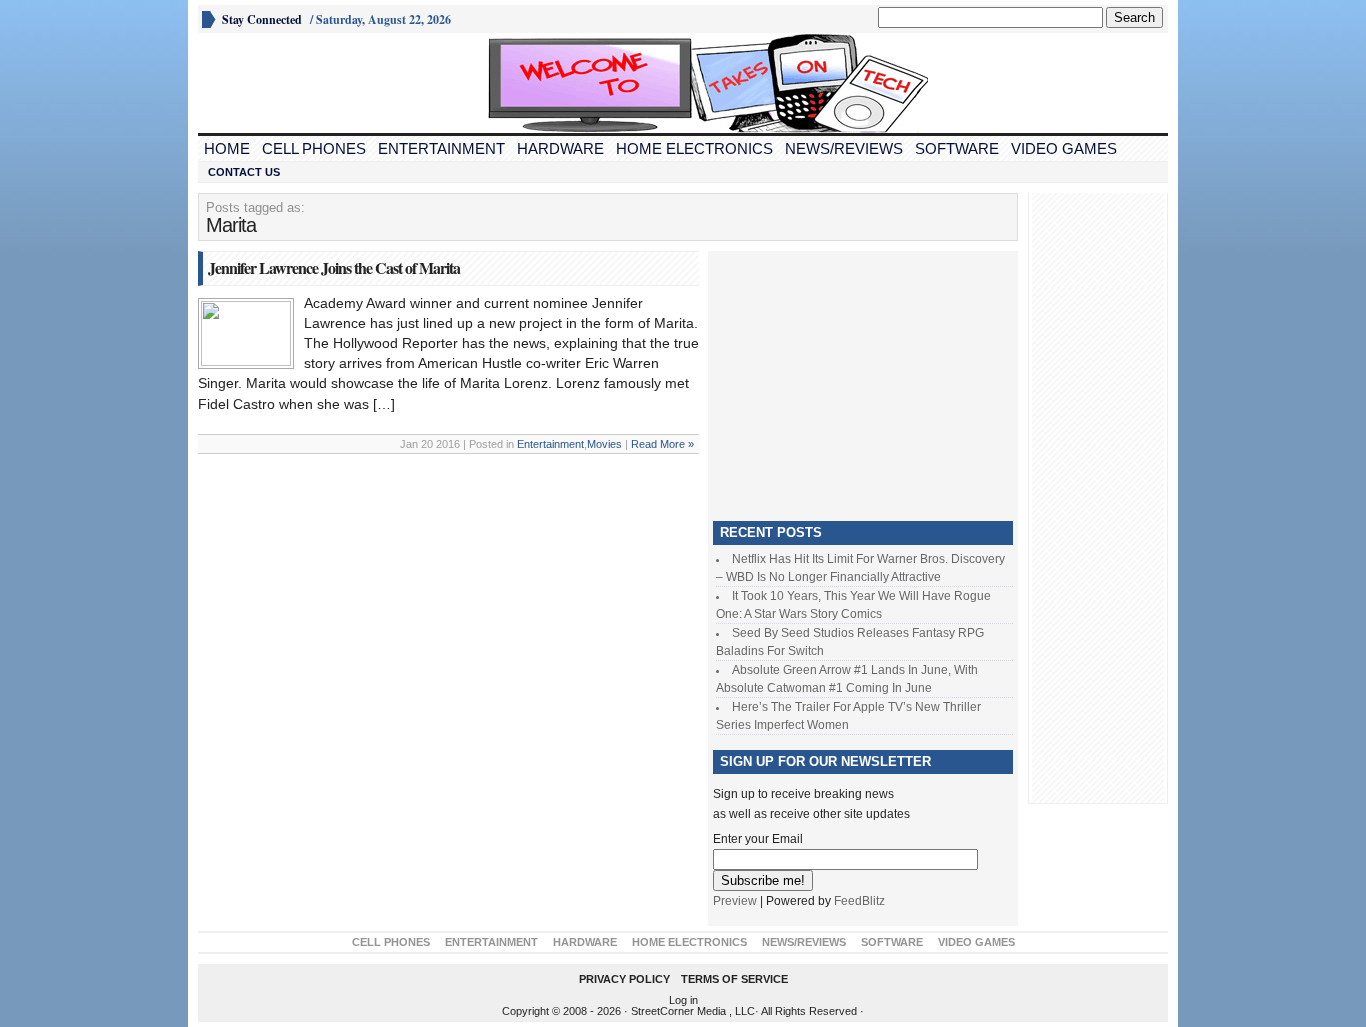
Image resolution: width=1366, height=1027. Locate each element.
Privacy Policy (624, 979)
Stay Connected (262, 19)
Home (227, 148)
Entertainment (441, 148)
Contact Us (244, 172)
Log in (683, 1000)
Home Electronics (694, 148)
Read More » (662, 444)
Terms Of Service (734, 979)
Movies (604, 444)
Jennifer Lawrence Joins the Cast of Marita (334, 267)
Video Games (1064, 148)
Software (957, 148)
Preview (735, 901)
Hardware (560, 148)
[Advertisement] (863, 381)
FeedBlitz (859, 901)
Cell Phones (314, 148)
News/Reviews (844, 148)
